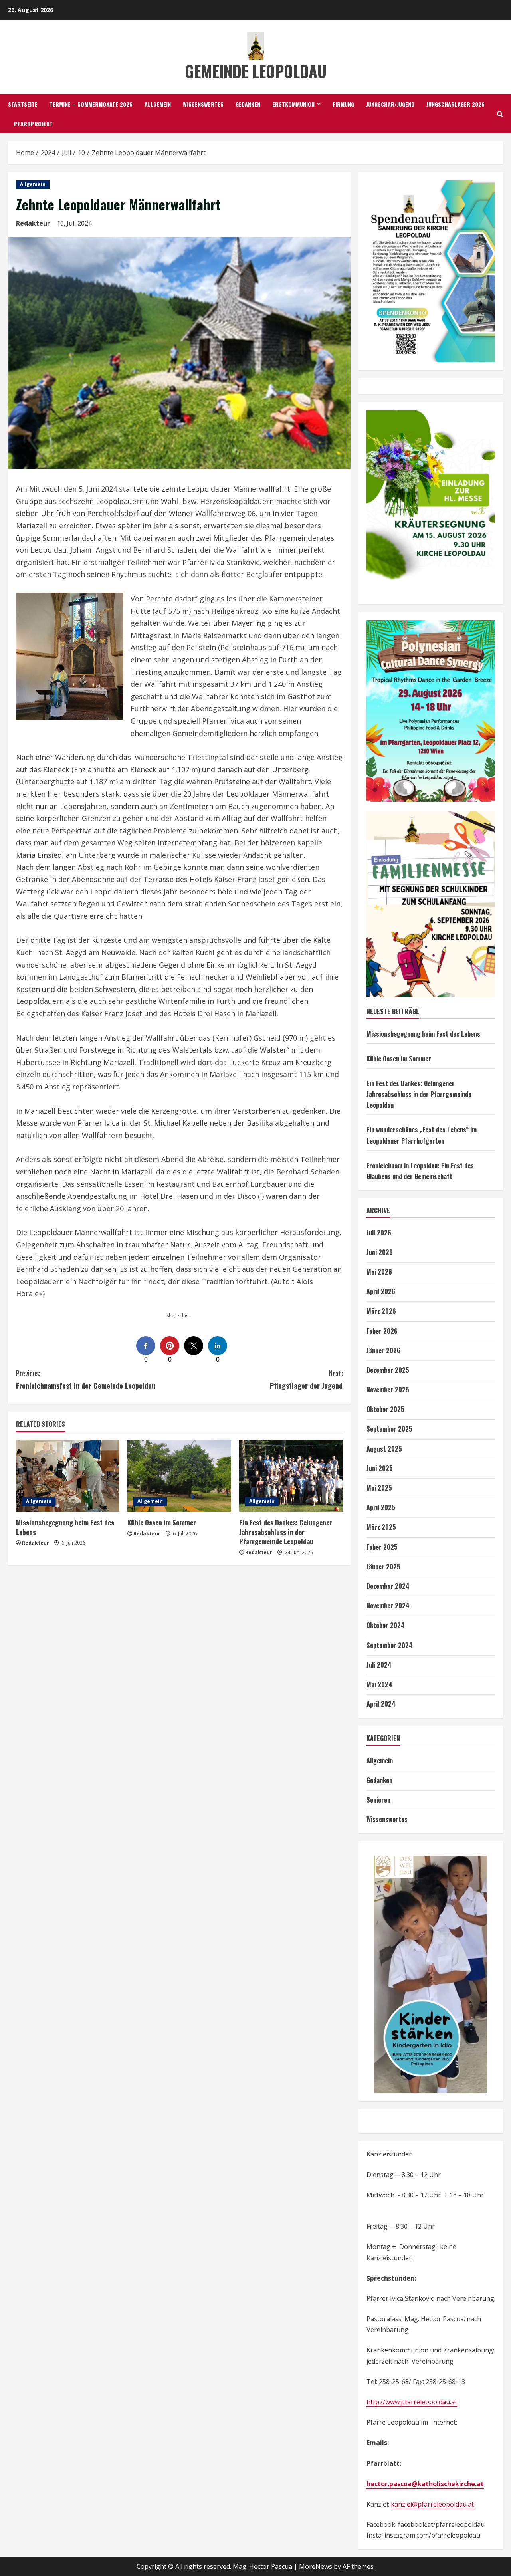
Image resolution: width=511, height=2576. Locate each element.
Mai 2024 (379, 1684)
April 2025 (381, 1507)
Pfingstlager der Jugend (306, 1379)
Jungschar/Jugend (390, 104)
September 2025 (389, 1429)
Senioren (378, 1800)
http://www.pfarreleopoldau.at (412, 2402)
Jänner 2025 (383, 1567)
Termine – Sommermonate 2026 (91, 104)
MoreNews (316, 2566)
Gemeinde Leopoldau (256, 71)
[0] (146, 1346)
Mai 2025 (379, 1488)
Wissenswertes (203, 104)
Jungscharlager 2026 (456, 104)
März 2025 (381, 1527)
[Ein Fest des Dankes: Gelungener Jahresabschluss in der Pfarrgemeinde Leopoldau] (291, 1476)
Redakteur (33, 223)
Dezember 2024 (388, 1586)
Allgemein (158, 104)
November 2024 (388, 1606)
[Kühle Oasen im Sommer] (179, 1476)
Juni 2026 (380, 1252)
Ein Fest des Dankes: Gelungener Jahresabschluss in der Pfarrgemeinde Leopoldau (286, 1532)
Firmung (343, 104)
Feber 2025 (382, 1547)
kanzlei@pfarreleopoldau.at (432, 2504)
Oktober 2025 (385, 1409)
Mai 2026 (379, 1272)
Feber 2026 (382, 1331)
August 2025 (384, 1449)
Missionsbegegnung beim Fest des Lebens (65, 1527)
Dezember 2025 (388, 1370)
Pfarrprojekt (33, 124)
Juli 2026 (379, 1233)
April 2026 (381, 1291)
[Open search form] (500, 114)
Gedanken (248, 104)
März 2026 (381, 1311)
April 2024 (381, 1704)
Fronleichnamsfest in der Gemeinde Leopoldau (86, 1379)
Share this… (179, 1316)
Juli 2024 (379, 1665)
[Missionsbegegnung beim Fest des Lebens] (68, 1476)
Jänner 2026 (383, 1350)
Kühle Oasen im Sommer (162, 1522)
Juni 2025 (380, 1468)
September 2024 (390, 1645)
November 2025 (388, 1390)
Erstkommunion (293, 104)
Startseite (23, 104)
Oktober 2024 (386, 1625)
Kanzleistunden (390, 2154)
